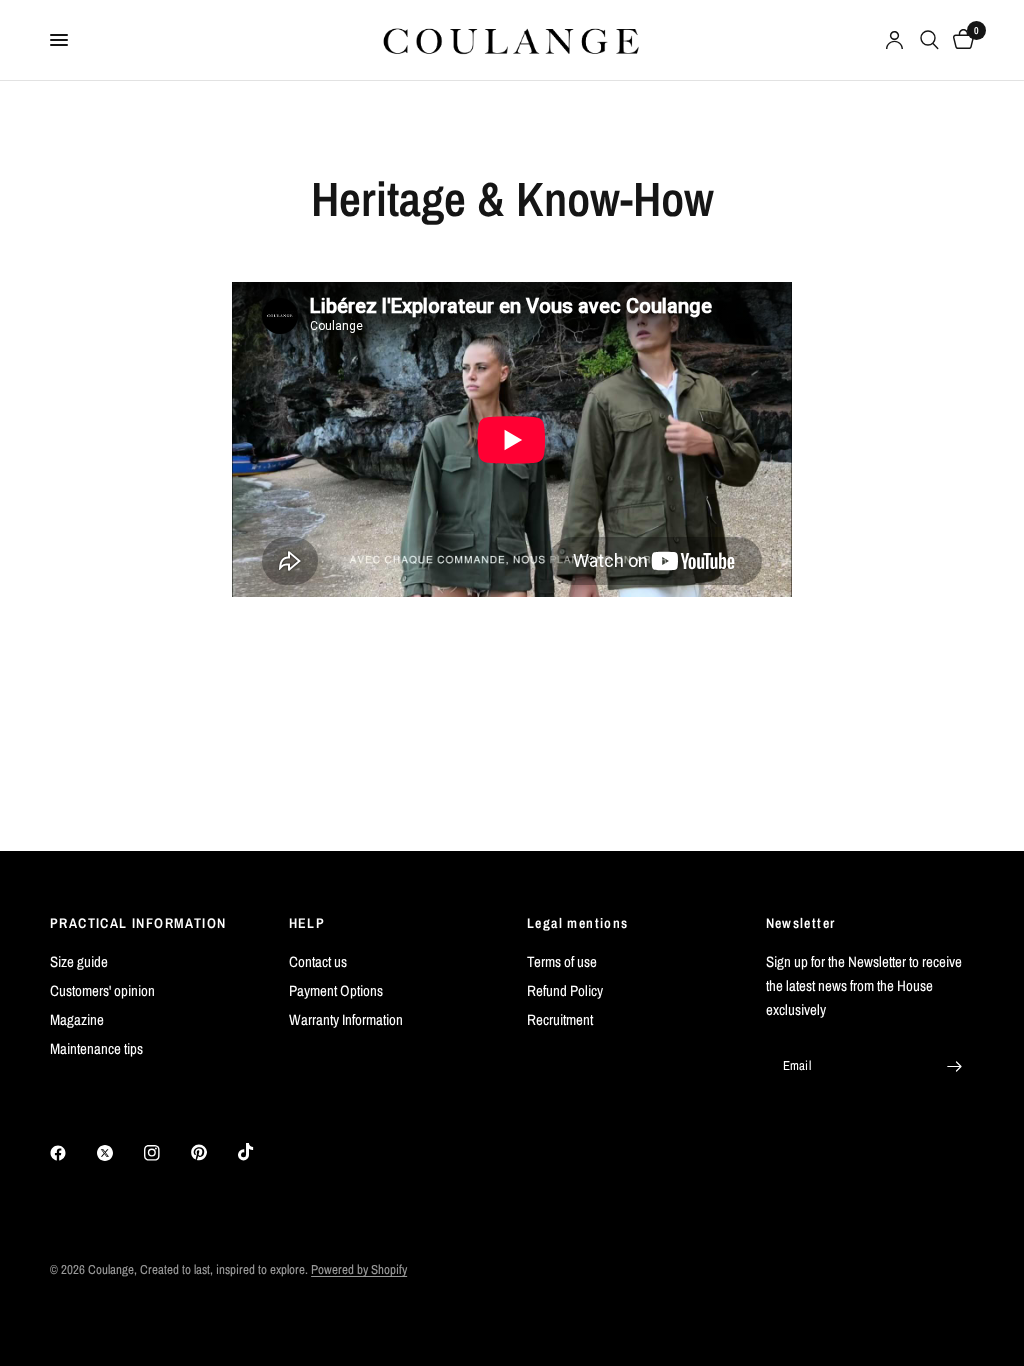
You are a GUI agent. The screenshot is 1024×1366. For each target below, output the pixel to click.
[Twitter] (119, 1153)
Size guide (79, 961)
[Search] (929, 40)
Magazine (77, 1019)
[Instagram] (166, 1153)
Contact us (318, 961)
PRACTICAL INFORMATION (138, 923)
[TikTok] (260, 1152)
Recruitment (560, 1019)
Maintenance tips (96, 1048)
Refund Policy (565, 990)
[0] (960, 40)
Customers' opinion (102, 990)
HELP (307, 923)
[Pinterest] (213, 1153)
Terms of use (562, 961)
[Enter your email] (954, 1066)
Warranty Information (346, 1019)
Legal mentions (578, 923)
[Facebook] (72, 1153)
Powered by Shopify (359, 1269)
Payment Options (336, 990)
